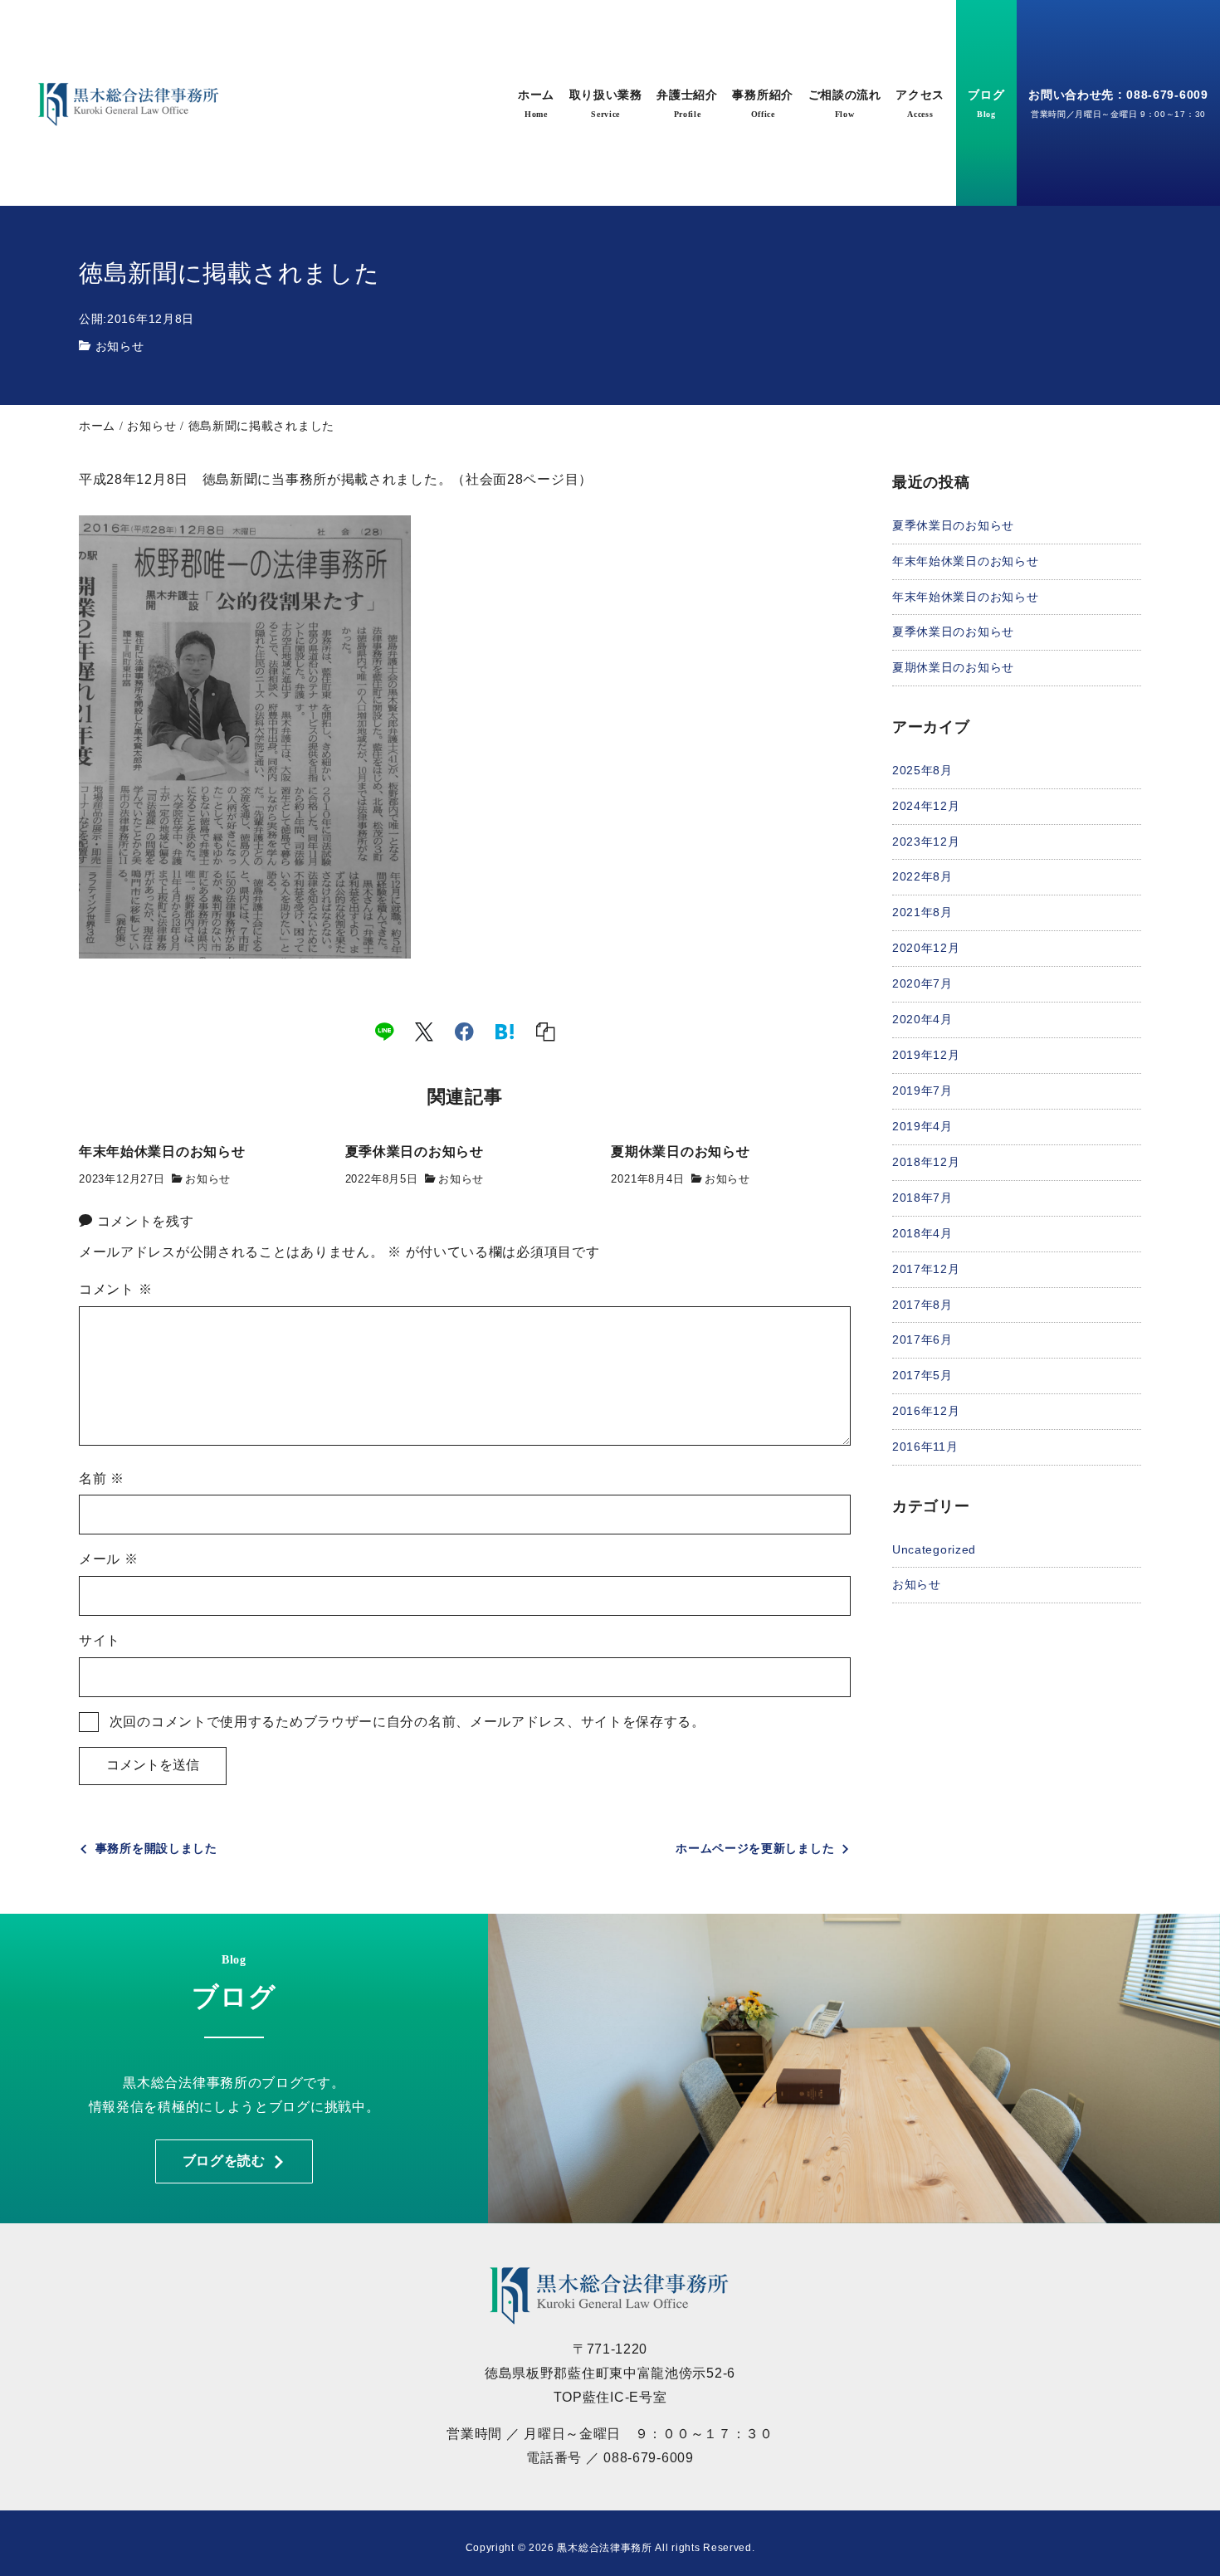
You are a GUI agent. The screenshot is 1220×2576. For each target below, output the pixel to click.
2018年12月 (926, 1161)
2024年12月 (926, 805)
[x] (425, 1031)
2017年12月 (926, 1268)
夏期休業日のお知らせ (953, 667)
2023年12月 (926, 841)
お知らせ (120, 346)
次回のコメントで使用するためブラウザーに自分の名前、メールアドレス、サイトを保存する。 (407, 1722)
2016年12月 (926, 1411)
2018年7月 (922, 1197)
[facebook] (465, 1031)
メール (109, 1559)
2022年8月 (922, 876)
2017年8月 (922, 1304)
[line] (385, 1031)
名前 (102, 1478)
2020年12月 (926, 948)
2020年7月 (922, 983)
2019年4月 (922, 1125)
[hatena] (505, 1031)
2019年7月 (922, 1090)
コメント (115, 1289)
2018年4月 (922, 1232)
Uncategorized (934, 1549)
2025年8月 (922, 769)
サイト (100, 1640)
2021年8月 (922, 912)
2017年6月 (922, 1339)
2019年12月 (926, 1054)
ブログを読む (224, 2161)
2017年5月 (922, 1375)
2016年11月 (925, 1447)
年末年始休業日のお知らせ (965, 560)
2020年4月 (922, 1019)
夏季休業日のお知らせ (953, 524)
